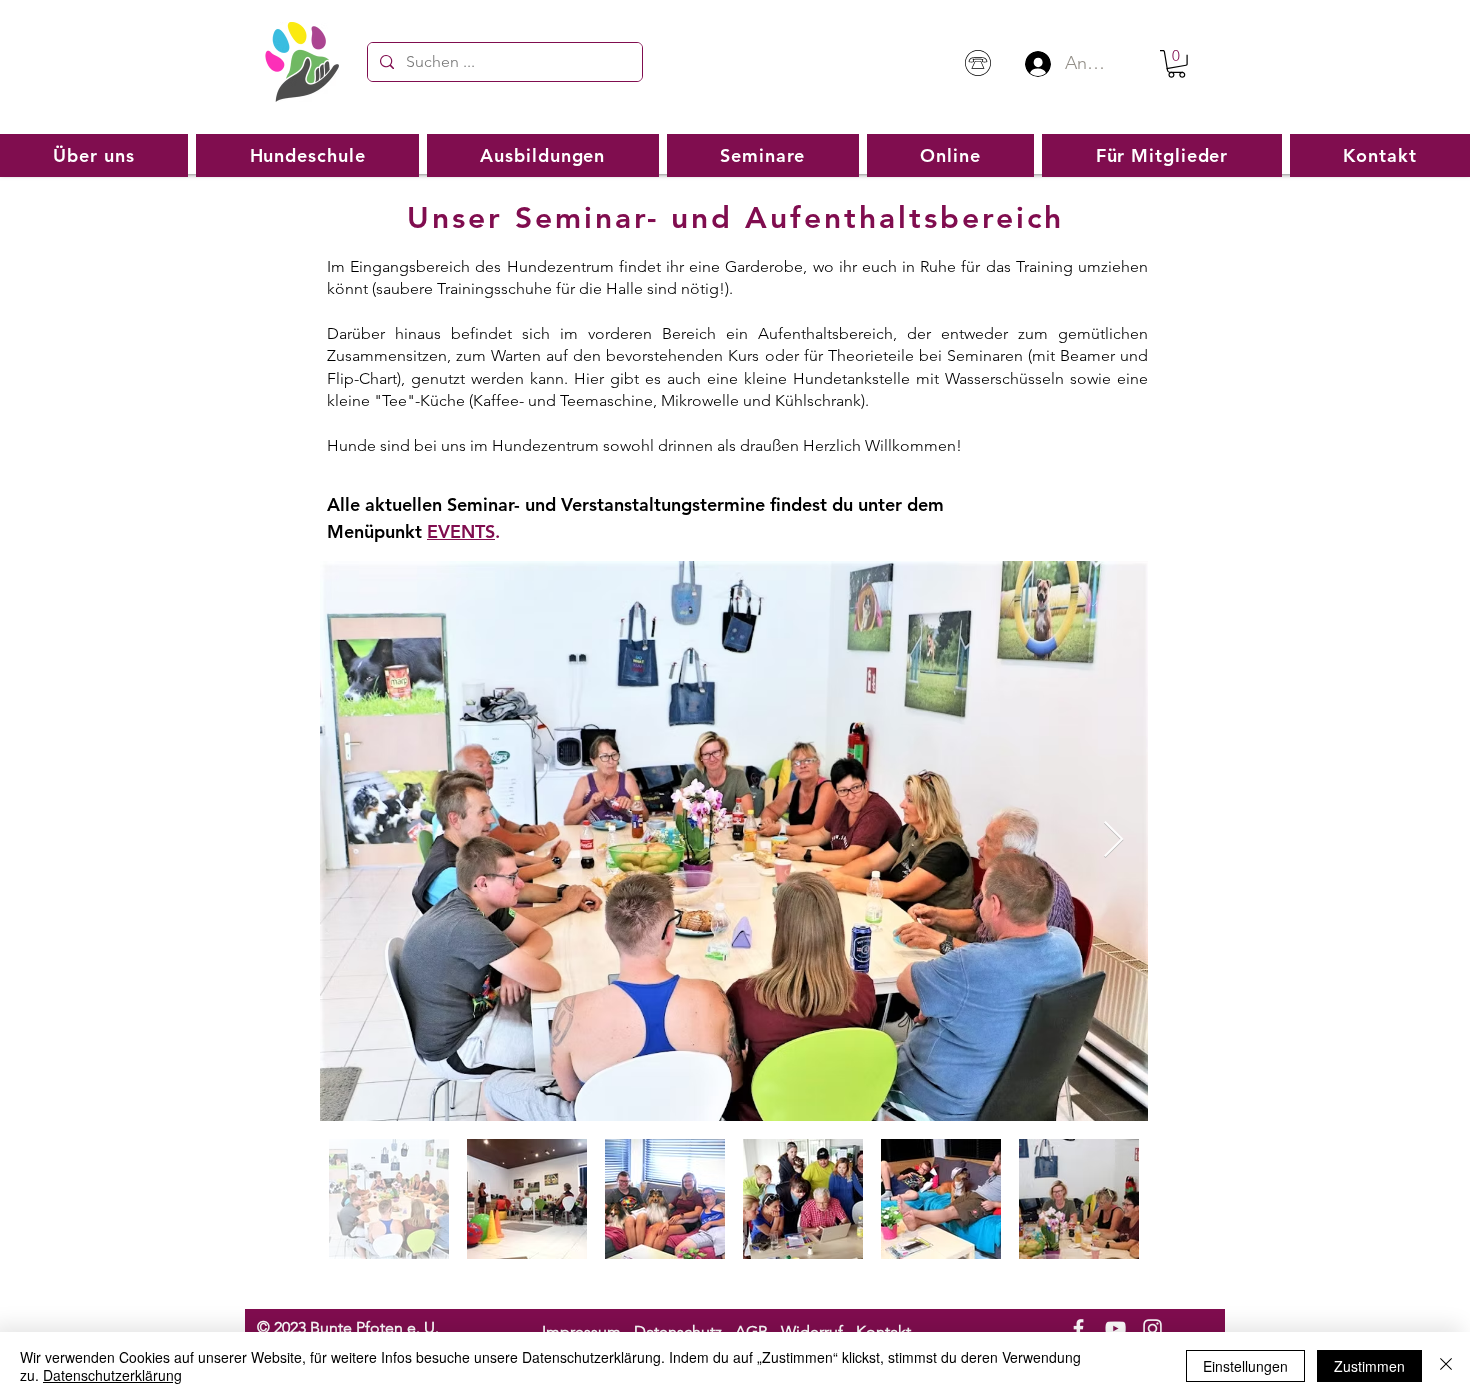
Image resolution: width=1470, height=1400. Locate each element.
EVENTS (461, 531)
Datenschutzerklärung (112, 1375)
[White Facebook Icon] (1078, 1328)
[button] (1176, 64)
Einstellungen (1245, 1366)
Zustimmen (1369, 1366)
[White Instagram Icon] (1152, 1328)
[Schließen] (1446, 1366)
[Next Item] (1113, 840)
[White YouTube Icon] (1115, 1328)
